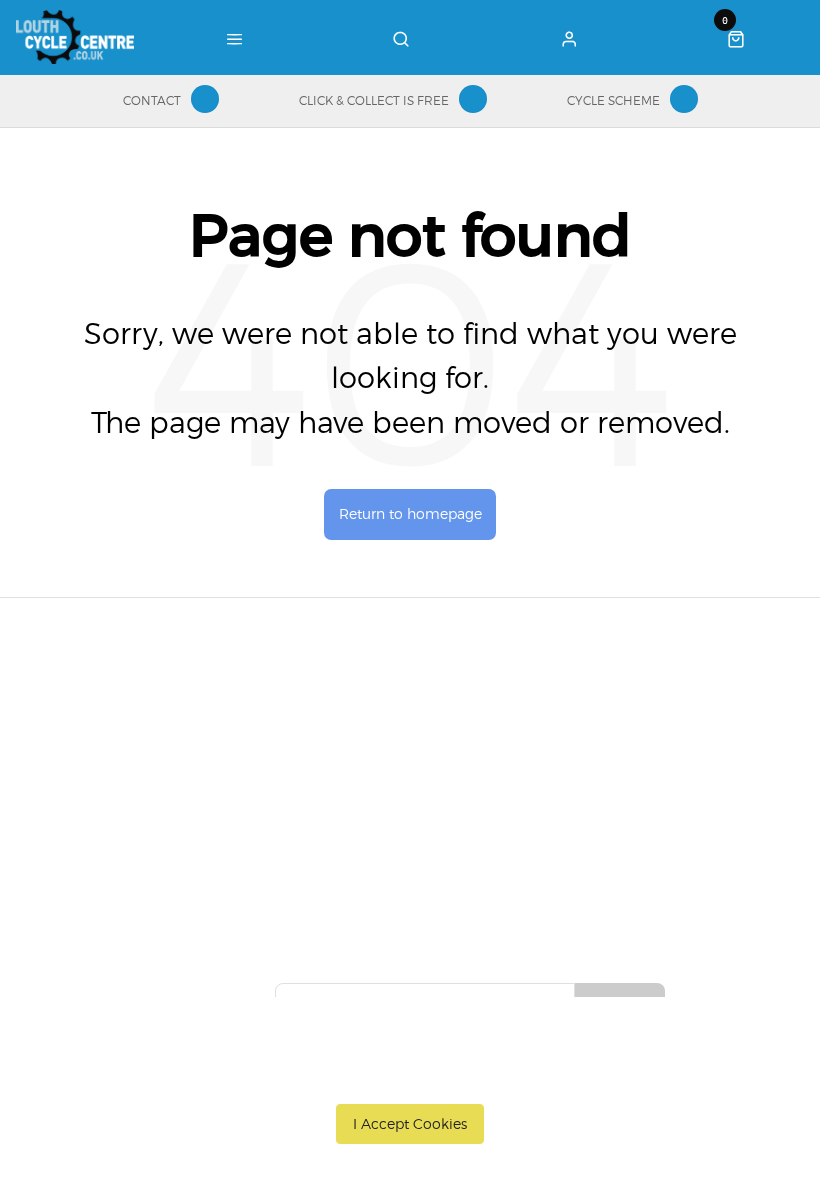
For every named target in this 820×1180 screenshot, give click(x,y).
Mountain (322, 749)
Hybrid (312, 775)
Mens (308, 853)
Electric (314, 801)
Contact (152, 100)
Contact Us (628, 749)
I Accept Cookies (410, 1123)
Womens (319, 879)
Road (308, 723)
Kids (304, 827)
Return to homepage (410, 513)
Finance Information (146, 775)
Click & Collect (125, 749)
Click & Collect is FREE (374, 100)
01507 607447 (647, 723)
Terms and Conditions (151, 827)
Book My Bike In (472, 723)
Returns (105, 801)
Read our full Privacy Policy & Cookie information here (410, 1078)
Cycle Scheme (613, 100)
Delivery (105, 723)
